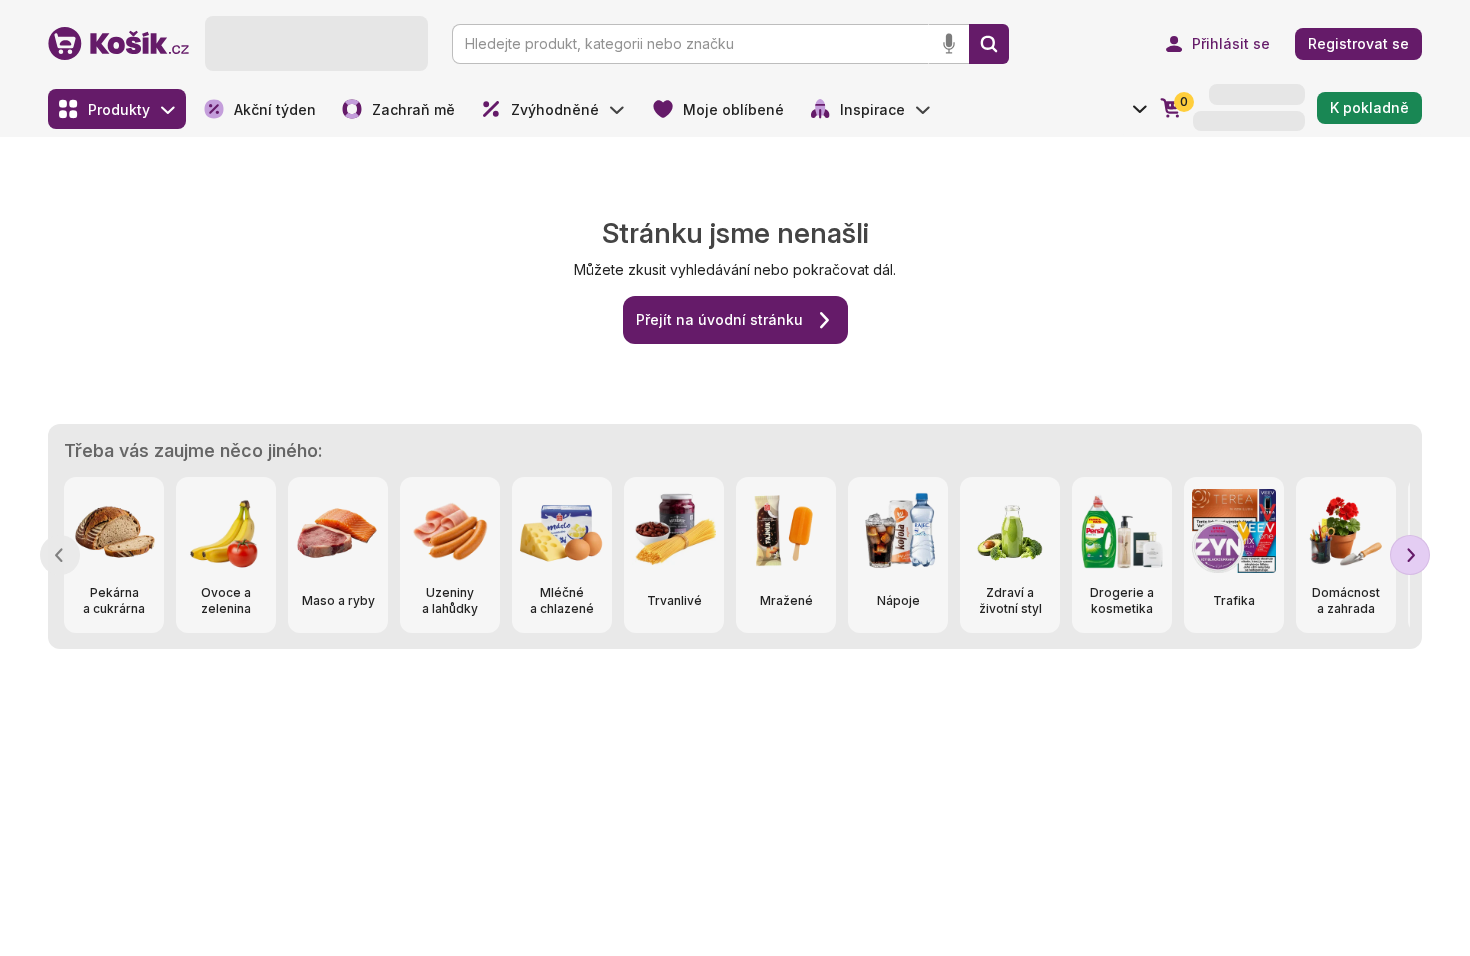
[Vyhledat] (989, 44)
